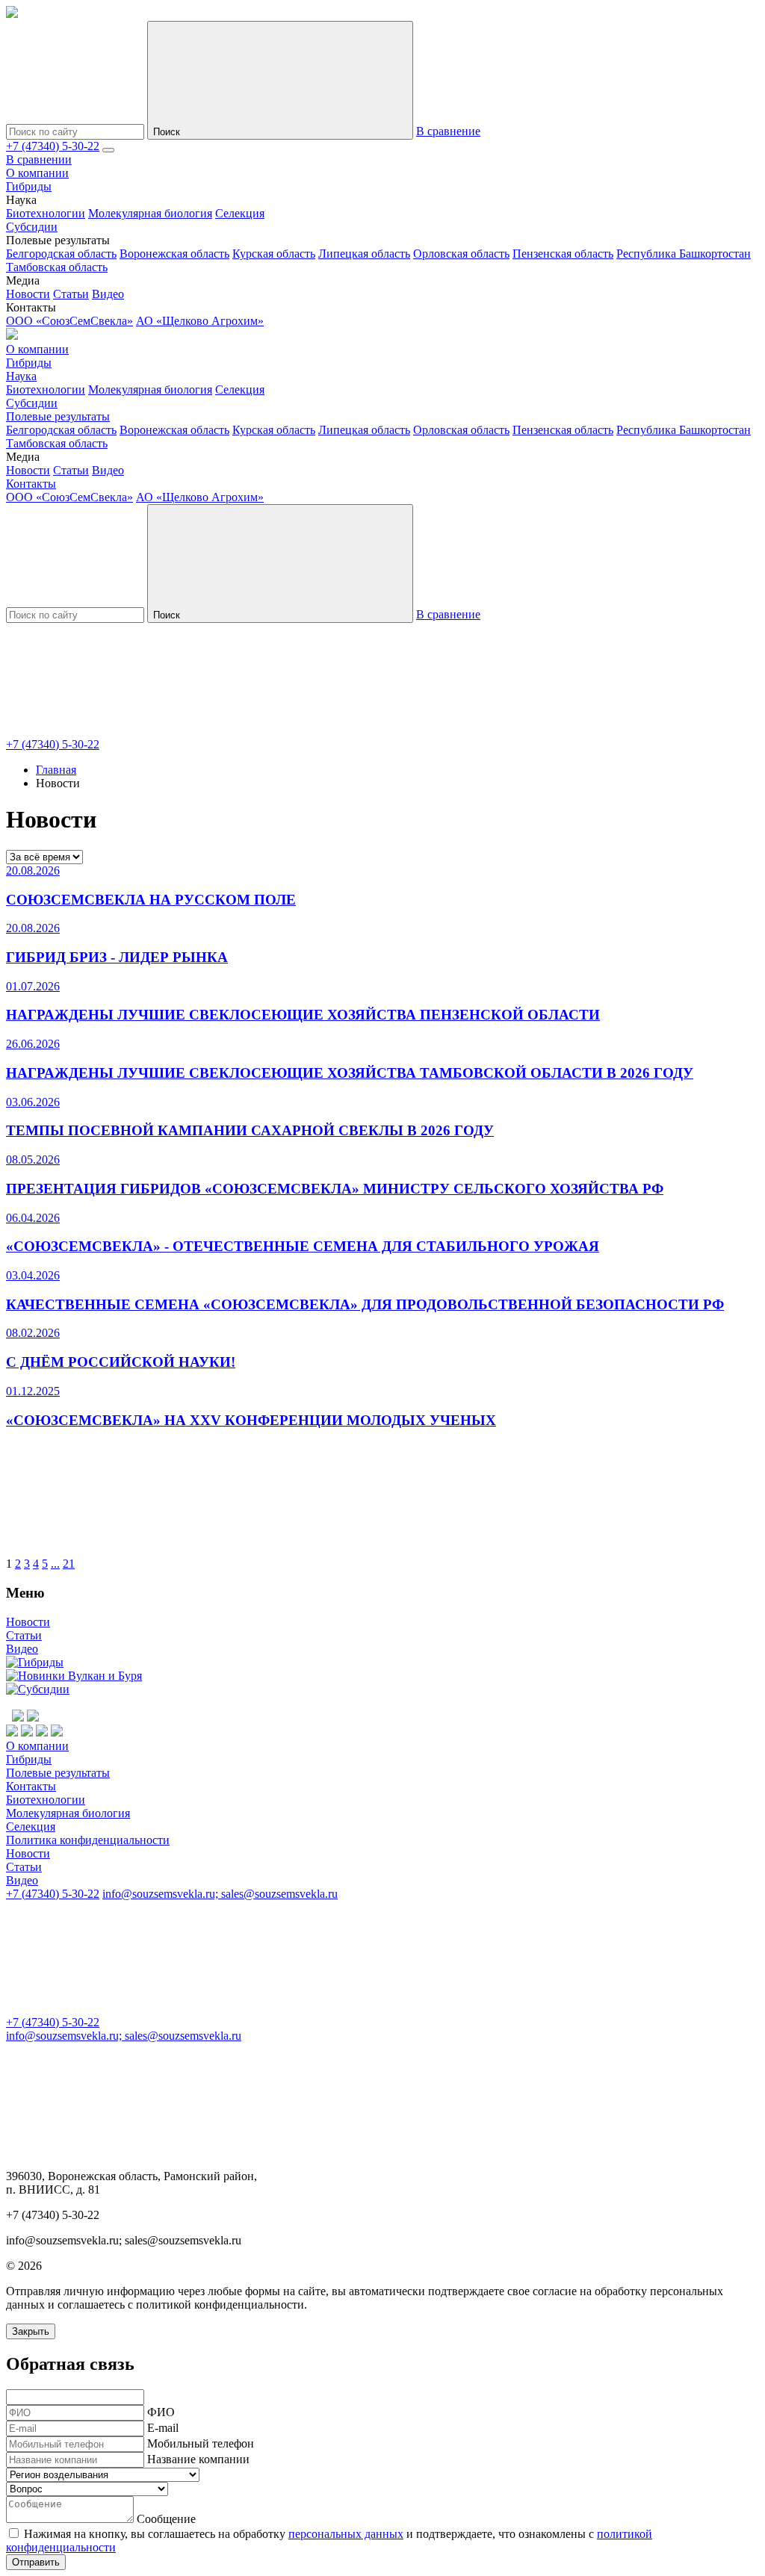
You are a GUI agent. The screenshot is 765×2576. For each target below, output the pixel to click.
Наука (21, 376)
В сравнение (448, 131)
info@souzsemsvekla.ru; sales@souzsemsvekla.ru (220, 1894)
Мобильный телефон (201, 2443)
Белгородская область (61, 254)
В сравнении (39, 159)
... (55, 1564)
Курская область (274, 254)
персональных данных (346, 2534)
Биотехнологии (46, 213)
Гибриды (29, 186)
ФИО (161, 2412)
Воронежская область (174, 254)
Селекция (240, 213)
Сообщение (166, 2519)
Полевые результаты (58, 416)
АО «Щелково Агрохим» (200, 321)
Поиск (168, 132)
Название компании (198, 2459)
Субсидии (32, 227)
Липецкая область (364, 254)
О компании (37, 173)
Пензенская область (563, 254)
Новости (28, 294)
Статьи (71, 294)
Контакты (31, 484)
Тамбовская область (57, 267)
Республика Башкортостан (684, 254)
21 (69, 1564)
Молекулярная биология (150, 213)
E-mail (163, 2428)
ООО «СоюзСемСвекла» (69, 321)
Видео (108, 294)
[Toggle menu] (108, 150)
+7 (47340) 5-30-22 (53, 146)
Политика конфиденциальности (88, 1840)
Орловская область (461, 254)
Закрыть (31, 2331)
